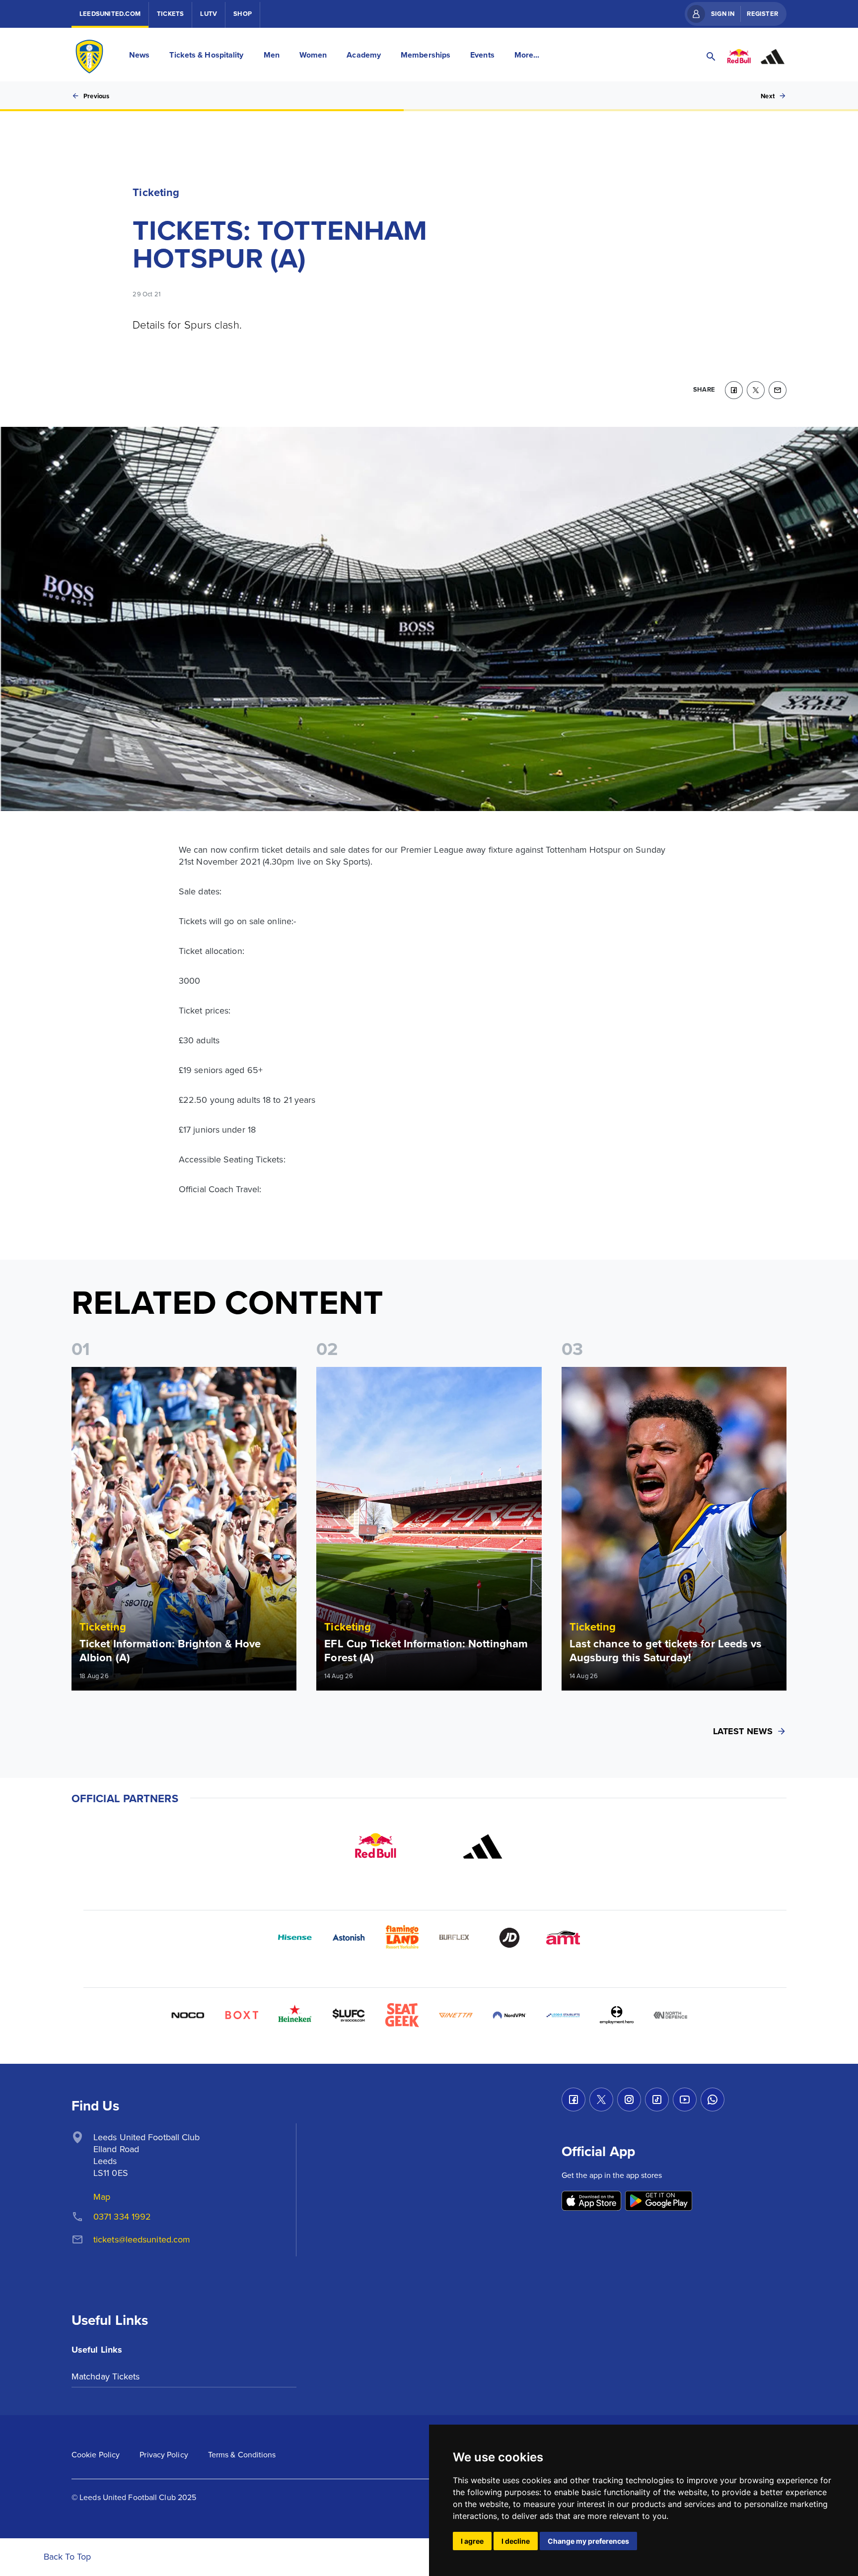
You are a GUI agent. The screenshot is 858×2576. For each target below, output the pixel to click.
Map (102, 2197)
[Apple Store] (591, 2202)
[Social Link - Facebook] (573, 2100)
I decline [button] (516, 2541)
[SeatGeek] (402, 2015)
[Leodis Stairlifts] (563, 2015)
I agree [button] (472, 2541)
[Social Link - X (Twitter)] (601, 2100)
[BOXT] (241, 2015)
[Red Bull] (375, 1846)
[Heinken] (295, 2015)
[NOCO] (188, 2015)
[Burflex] (456, 1938)
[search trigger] (711, 57)
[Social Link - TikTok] (657, 2100)
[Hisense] (295, 1938)
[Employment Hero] (617, 2015)
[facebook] (734, 390)
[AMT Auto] (563, 1938)
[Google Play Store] (659, 2202)
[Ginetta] (456, 2015)
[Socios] (349, 2015)
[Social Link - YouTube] (685, 2100)
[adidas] (483, 1846)
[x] (756, 390)
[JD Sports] (509, 1938)
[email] (778, 390)
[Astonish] (349, 1938)
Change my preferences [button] (588, 2541)
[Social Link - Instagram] (629, 2100)
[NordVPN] (509, 2015)
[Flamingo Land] (402, 1938)
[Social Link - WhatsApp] (713, 2100)
